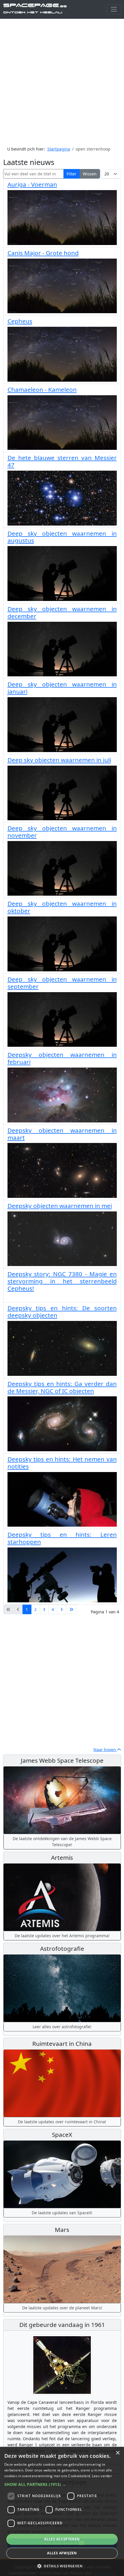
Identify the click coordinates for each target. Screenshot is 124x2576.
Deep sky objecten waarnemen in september (62, 983)
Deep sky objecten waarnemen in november (62, 832)
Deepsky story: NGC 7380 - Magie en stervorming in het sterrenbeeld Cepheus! (62, 1281)
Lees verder (102, 2476)
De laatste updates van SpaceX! (62, 2213)
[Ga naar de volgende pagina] (62, 1610)
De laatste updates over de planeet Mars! (62, 2308)
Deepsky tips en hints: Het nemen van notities (62, 1463)
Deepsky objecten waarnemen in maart (62, 1134)
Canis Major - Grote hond (43, 253)
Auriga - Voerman (32, 184)
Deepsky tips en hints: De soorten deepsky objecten (62, 1312)
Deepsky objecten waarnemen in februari (62, 1058)
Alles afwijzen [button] (62, 2553)
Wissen (90, 174)
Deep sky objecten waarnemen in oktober (62, 907)
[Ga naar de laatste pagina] (71, 1610)
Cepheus (20, 321)
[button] (62, 2484)
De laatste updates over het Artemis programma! (62, 1936)
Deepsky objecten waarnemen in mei (60, 1206)
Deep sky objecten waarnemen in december (62, 612)
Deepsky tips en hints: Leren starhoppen (62, 1538)
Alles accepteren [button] (62, 2539)
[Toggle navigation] (114, 9)
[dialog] (62, 2511)
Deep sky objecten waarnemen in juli (59, 760)
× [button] (118, 2453)
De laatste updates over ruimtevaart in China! (62, 2122)
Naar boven (105, 1750)
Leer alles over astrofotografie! (62, 2027)
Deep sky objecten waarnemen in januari (62, 688)
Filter (72, 174)
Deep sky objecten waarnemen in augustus (62, 537)
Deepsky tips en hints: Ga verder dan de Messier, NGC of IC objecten (62, 1387)
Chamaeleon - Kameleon (42, 389)
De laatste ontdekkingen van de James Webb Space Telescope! (62, 1842)
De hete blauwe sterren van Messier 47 (62, 461)
